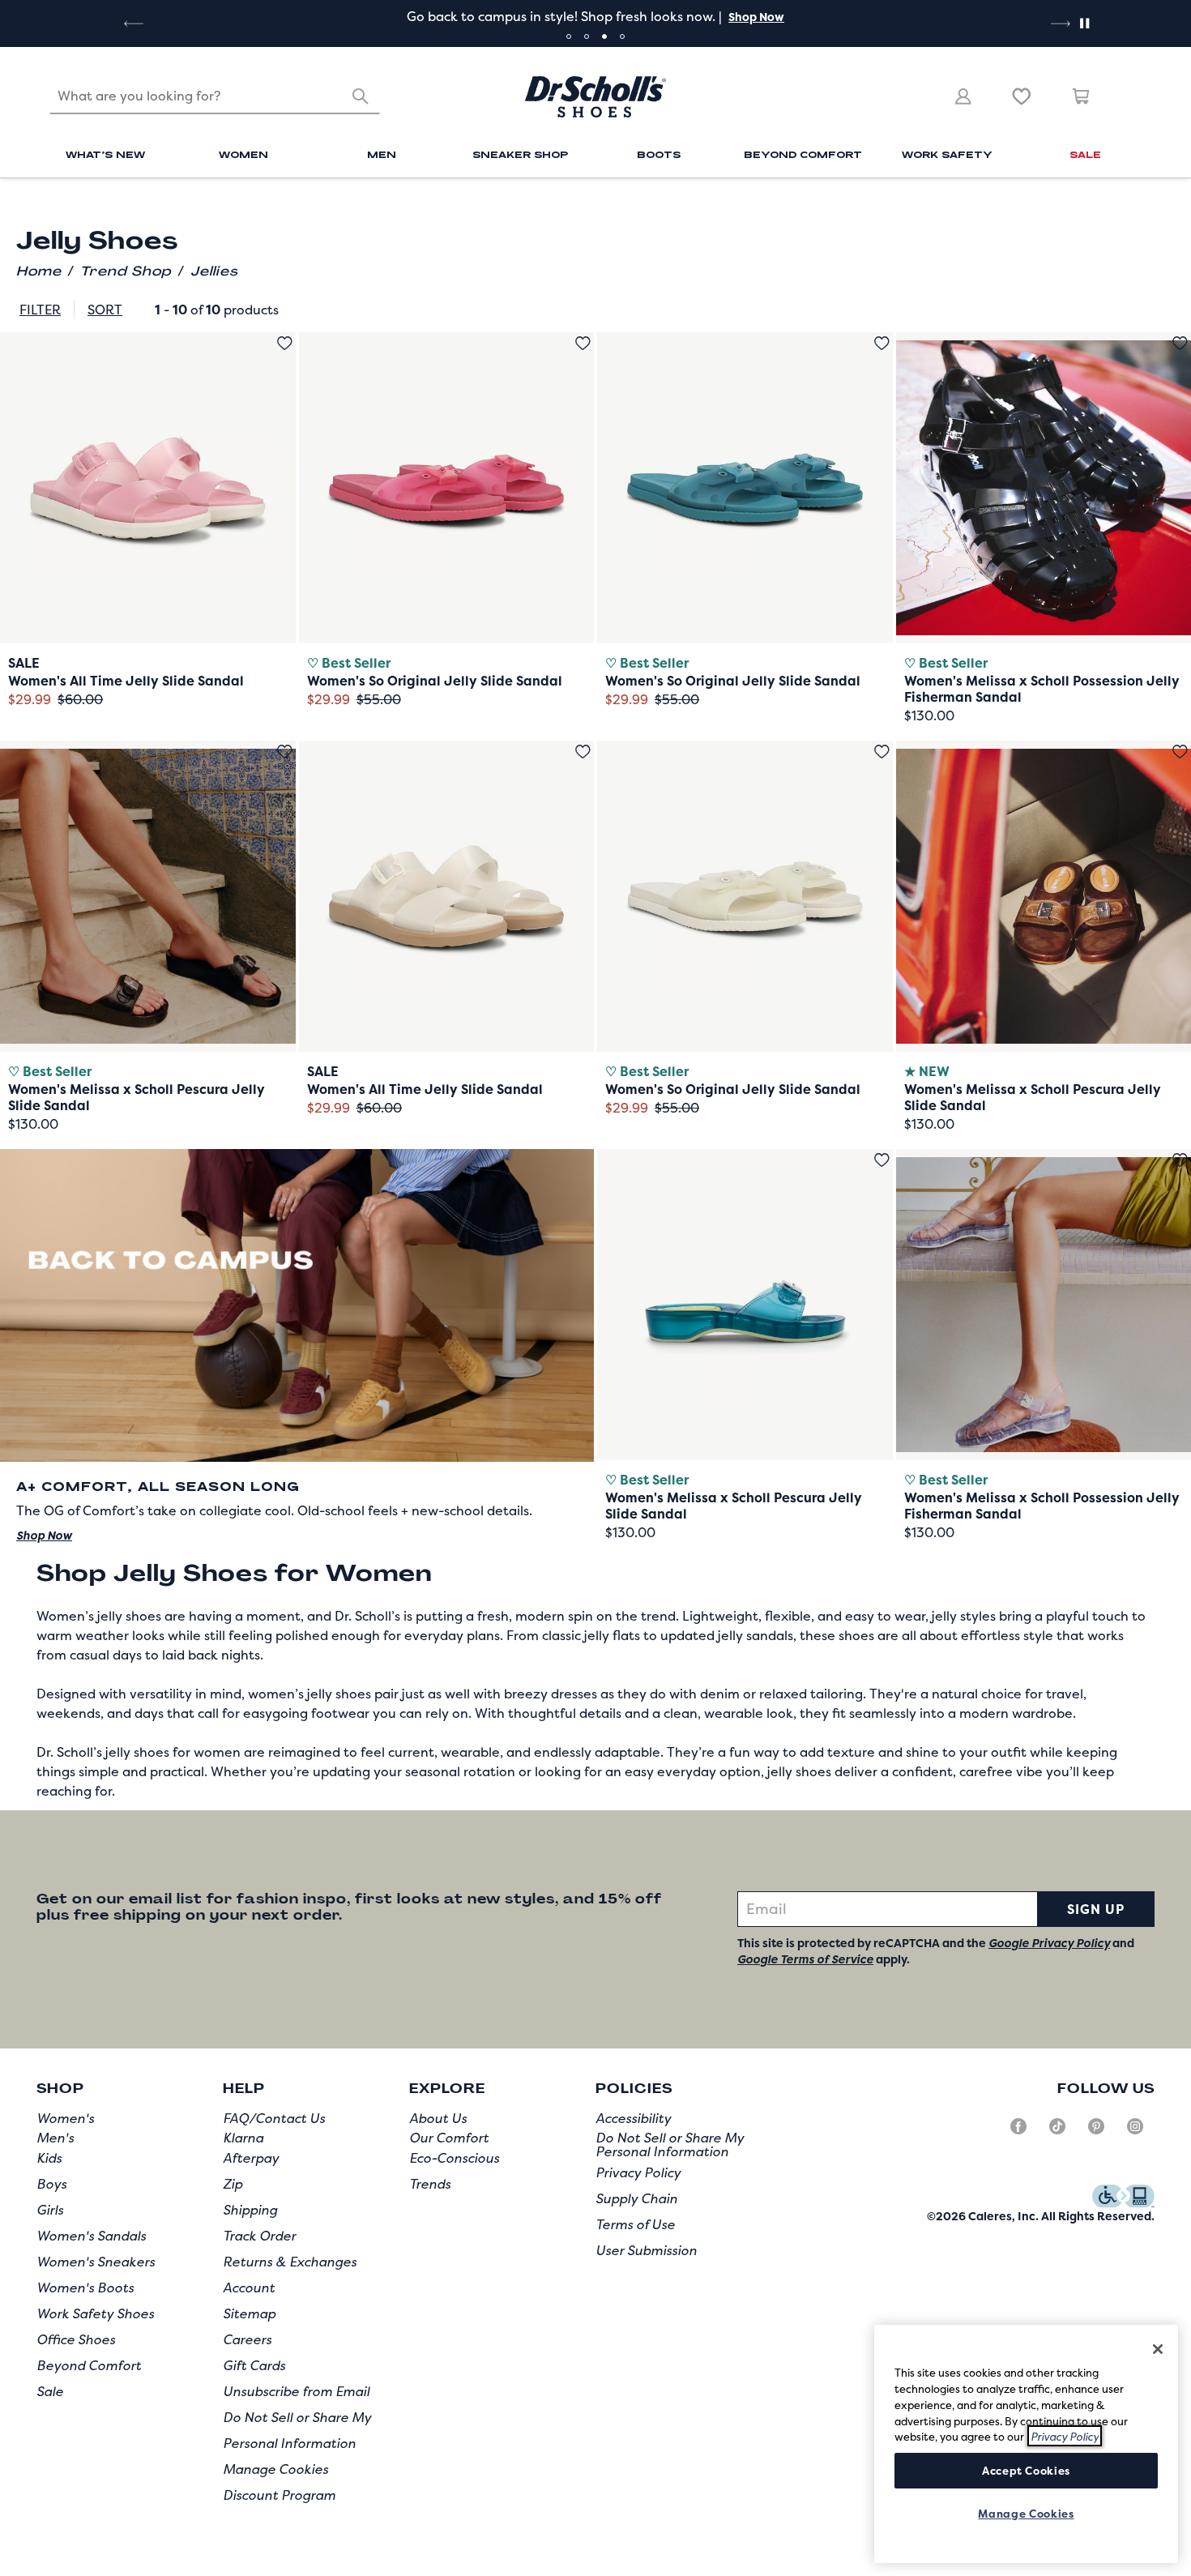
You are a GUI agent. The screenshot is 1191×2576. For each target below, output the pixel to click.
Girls (50, 2210)
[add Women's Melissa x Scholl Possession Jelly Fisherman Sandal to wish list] (1180, 343)
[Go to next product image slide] (285, 472)
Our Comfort (449, 2138)
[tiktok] (1057, 2133)
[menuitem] (106, 157)
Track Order (259, 2236)
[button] (755, 17)
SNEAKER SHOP (520, 154)
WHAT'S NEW (105, 154)
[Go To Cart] (1082, 96)
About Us (438, 2118)
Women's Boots (85, 2288)
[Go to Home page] (595, 97)
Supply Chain (636, 2198)
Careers (247, 2339)
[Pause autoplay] (1084, 23)
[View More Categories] (1133, 217)
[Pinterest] (1096, 2133)
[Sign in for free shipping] (963, 96)
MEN (382, 154)
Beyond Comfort (89, 2365)
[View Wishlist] (1022, 96)
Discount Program (279, 2495)
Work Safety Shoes (95, 2313)
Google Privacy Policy (1049, 1943)
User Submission (646, 2250)
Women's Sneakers (96, 2262)
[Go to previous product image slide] (11, 472)
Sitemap (249, 2313)
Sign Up (1096, 1909)
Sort (105, 310)
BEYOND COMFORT (803, 154)
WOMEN (243, 154)
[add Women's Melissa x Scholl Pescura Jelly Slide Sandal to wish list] (285, 752)
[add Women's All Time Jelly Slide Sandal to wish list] (285, 343)
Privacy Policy (638, 2172)
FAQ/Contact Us (274, 2118)
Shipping (250, 2210)
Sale (50, 2391)
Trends (430, 2184)
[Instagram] (1135, 2133)
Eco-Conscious (454, 2158)
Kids (49, 2158)
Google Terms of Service (805, 1959)
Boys (51, 2184)
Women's (65, 2118)
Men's (55, 2138)
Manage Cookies (275, 2469)
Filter (40, 310)
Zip (233, 2184)
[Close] (1158, 2349)
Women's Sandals (91, 2236)
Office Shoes (76, 2339)
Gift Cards (254, 2365)
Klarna (243, 2138)
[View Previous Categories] (57, 217)
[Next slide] (1059, 23)
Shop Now (756, 17)
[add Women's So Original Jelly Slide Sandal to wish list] (583, 343)
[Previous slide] (132, 23)
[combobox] (215, 96)
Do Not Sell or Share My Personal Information (670, 2145)
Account (249, 2288)
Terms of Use (635, 2224)
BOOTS (659, 154)
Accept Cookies (1026, 2471)
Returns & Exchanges (290, 2262)
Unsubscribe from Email (296, 2391)
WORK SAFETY (947, 154)
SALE (1085, 154)
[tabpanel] (595, 16)
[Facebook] (1018, 2133)
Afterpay (251, 2158)
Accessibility (633, 2118)
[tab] (569, 36)
